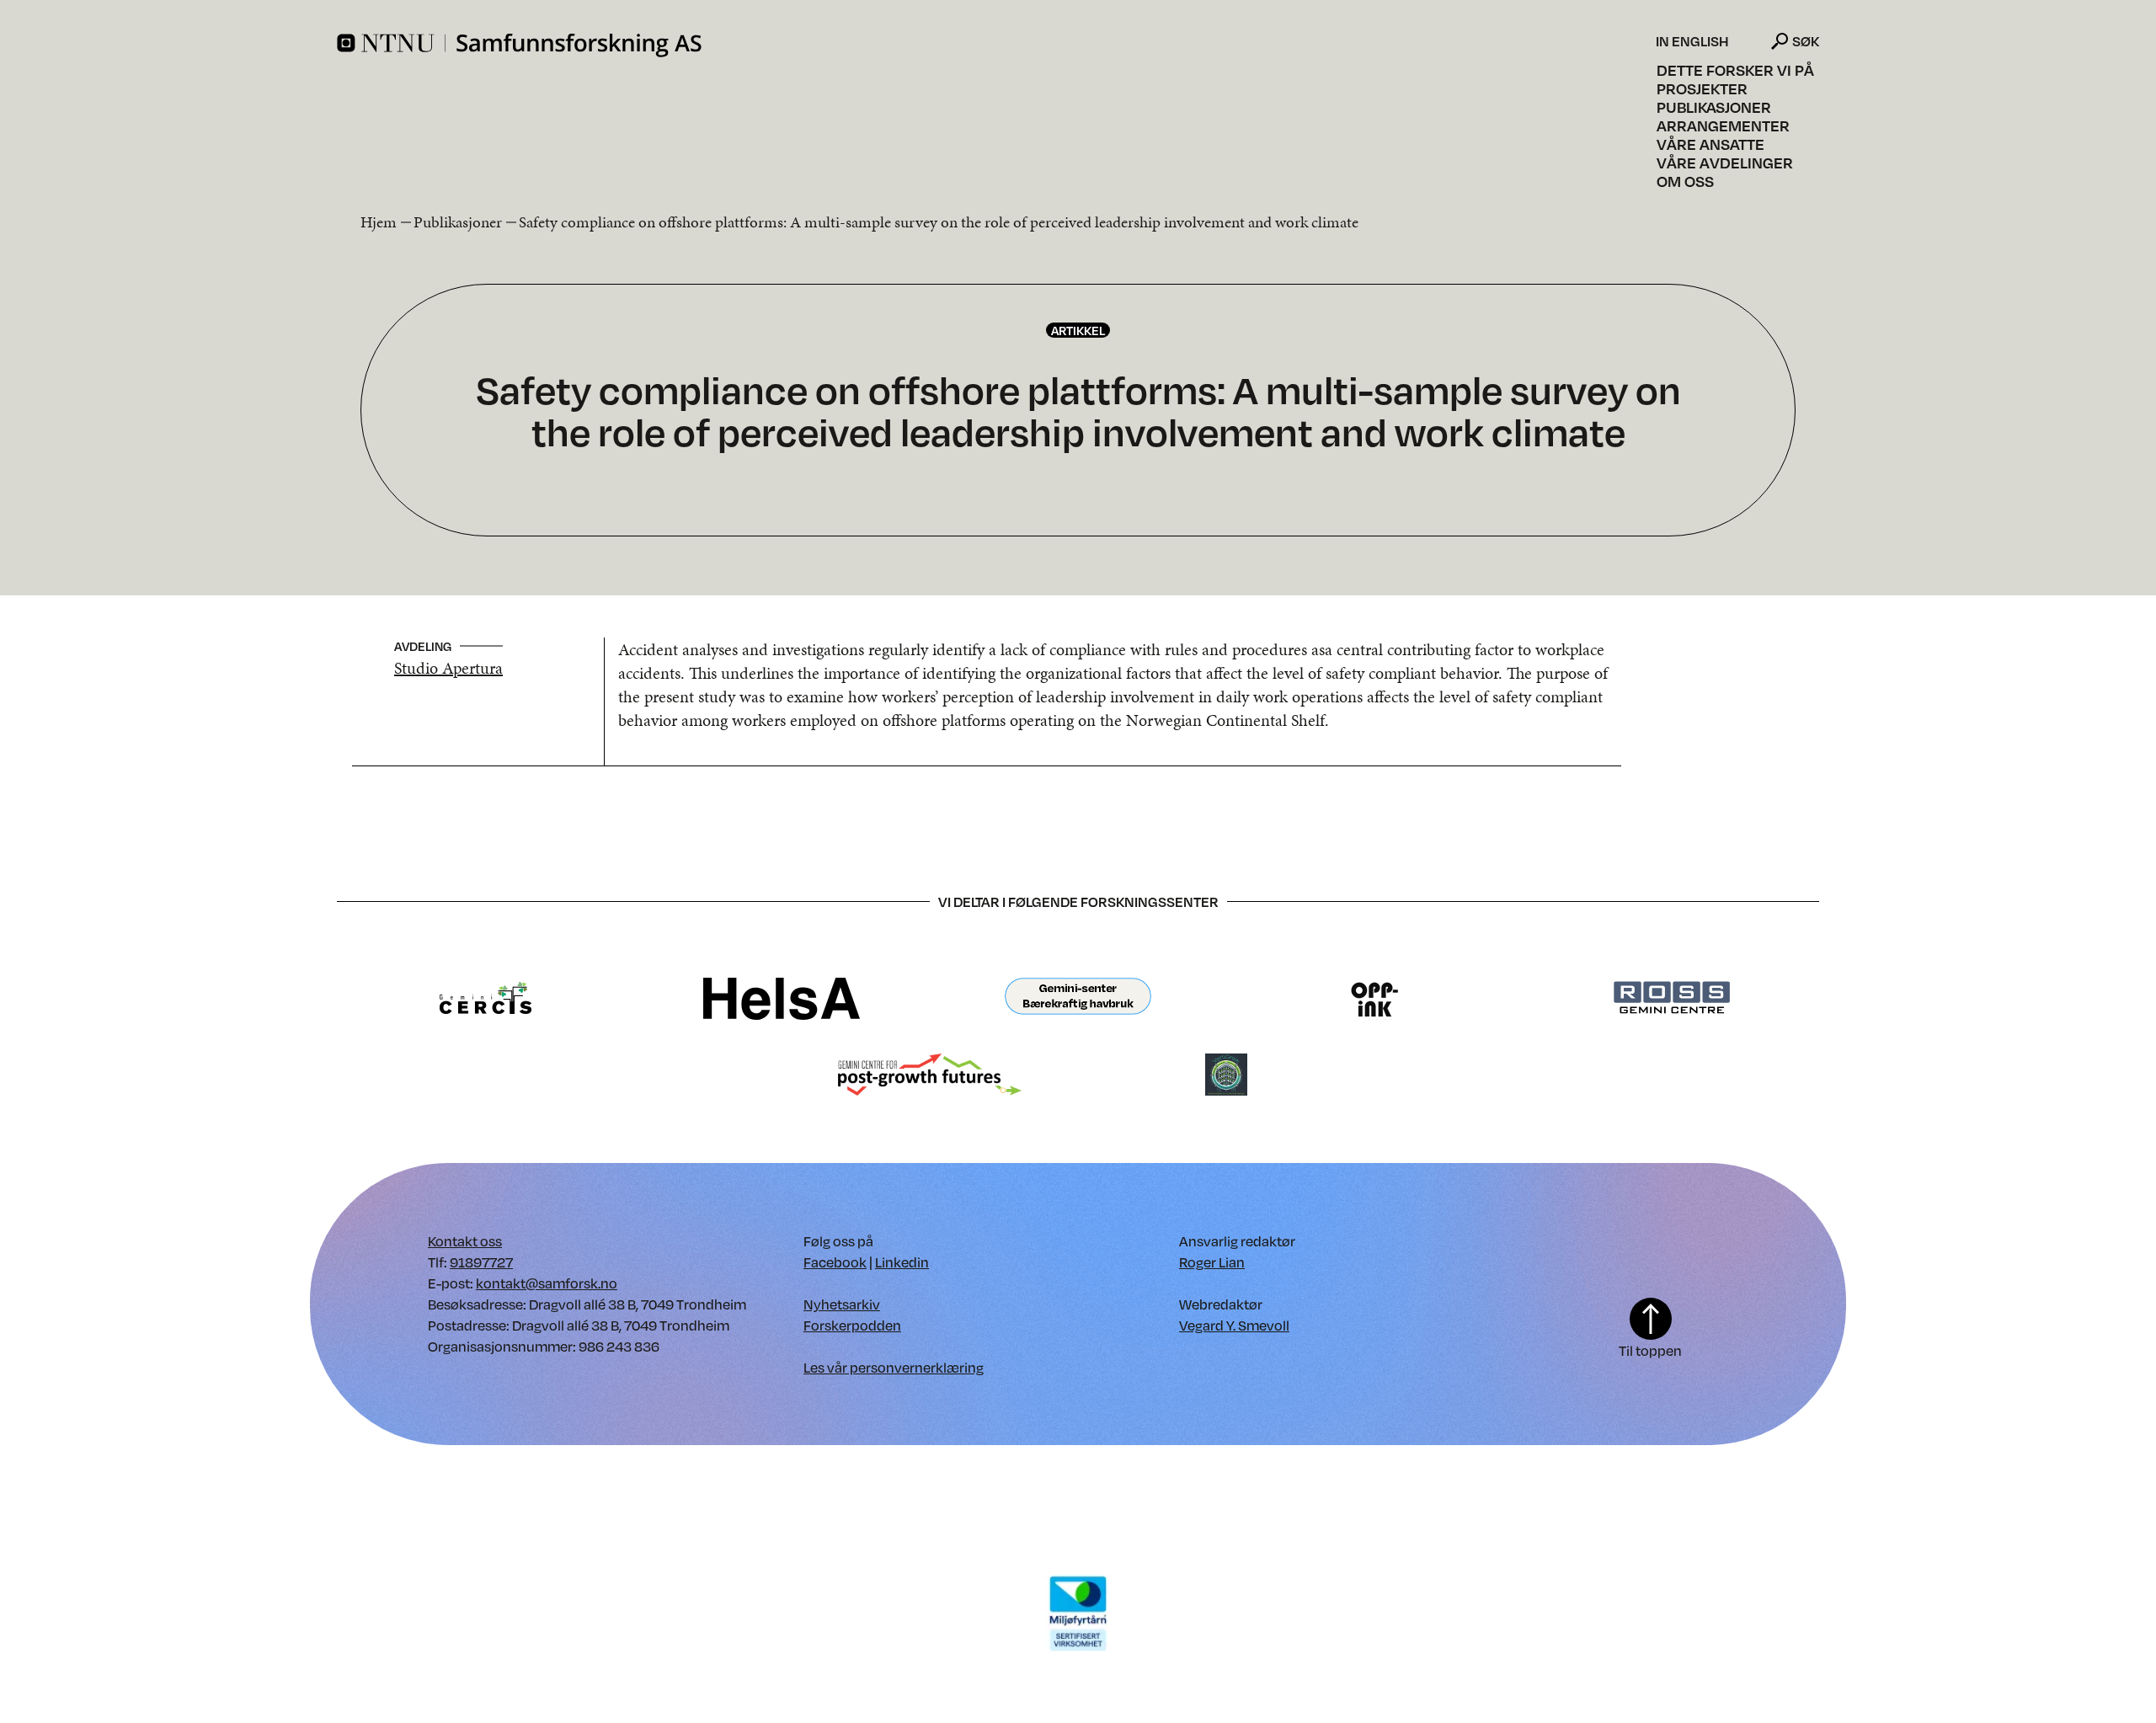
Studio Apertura (448, 668)
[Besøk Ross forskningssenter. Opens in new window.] (1671, 998)
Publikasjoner (1714, 107)
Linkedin (902, 1262)
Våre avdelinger (1725, 163)
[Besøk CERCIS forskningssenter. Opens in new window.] (486, 998)
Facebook (835, 1262)
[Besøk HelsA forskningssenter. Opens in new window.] (782, 998)
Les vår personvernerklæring (894, 1367)
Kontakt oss (465, 1241)
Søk (1806, 41)
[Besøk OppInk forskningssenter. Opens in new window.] (1375, 998)
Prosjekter (1702, 88)
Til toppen (1650, 1350)
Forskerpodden (852, 1325)
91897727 (481, 1262)
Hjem (379, 222)
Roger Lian (1212, 1262)
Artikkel (1078, 330)
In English (1692, 41)
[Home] (994, 45)
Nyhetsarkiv (842, 1304)
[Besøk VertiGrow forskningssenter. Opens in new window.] (1226, 1073)
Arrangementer (1723, 125)
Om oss (1685, 181)
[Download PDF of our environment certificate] (1078, 1612)
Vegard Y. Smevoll (1234, 1325)
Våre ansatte (1710, 144)
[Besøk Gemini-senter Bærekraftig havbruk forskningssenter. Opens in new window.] (1078, 998)
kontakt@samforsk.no (547, 1283)
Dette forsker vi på (1735, 70)
